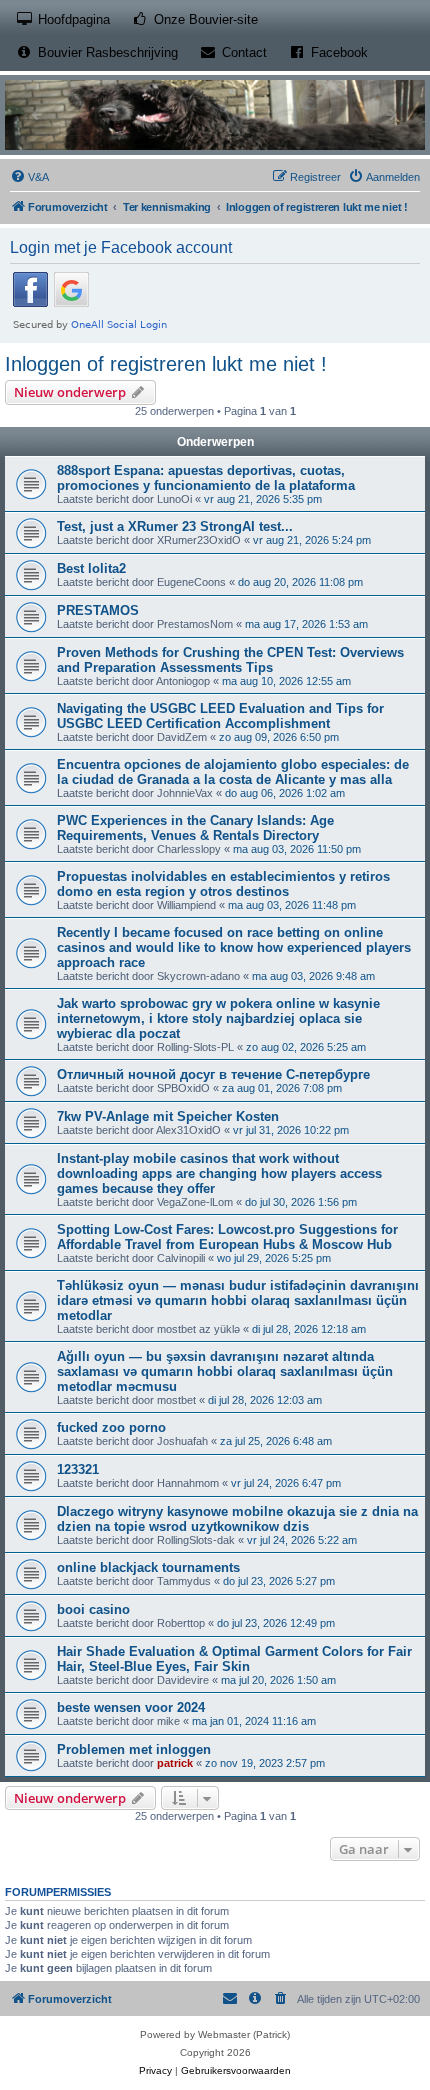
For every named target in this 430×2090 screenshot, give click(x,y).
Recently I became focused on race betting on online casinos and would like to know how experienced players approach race (234, 947)
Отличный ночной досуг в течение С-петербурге (213, 1074)
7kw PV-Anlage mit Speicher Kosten (168, 1116)
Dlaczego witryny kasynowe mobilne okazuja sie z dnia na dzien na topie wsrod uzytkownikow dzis (237, 1519)
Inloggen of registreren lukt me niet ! (166, 364)
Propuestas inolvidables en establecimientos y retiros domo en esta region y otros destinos (223, 884)
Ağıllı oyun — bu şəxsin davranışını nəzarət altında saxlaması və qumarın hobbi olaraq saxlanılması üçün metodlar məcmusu (225, 1371)
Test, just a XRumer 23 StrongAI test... (175, 526)
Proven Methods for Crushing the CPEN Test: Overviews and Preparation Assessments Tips (230, 660)
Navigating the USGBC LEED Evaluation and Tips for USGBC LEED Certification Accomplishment (220, 716)
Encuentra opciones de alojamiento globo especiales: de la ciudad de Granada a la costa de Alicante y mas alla (233, 772)
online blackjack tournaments (148, 1567)
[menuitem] (29, 177)
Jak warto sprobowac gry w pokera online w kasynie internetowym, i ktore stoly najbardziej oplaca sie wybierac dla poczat (218, 1018)
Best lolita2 (91, 568)
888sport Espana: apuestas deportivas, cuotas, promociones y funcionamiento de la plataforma (206, 478)
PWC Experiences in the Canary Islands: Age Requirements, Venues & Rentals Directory (195, 828)
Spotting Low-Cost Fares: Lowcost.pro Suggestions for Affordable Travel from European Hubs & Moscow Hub (227, 1237)
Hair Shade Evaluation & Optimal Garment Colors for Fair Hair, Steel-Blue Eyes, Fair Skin (234, 1659)
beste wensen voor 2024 (131, 1707)
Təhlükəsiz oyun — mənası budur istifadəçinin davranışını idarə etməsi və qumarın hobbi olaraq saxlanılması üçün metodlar (238, 1300)
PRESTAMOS (98, 610)
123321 (78, 1469)
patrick (175, 1763)
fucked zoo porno (111, 1427)
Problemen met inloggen (134, 1749)
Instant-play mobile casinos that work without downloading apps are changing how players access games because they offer (219, 1173)
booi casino (93, 1609)
